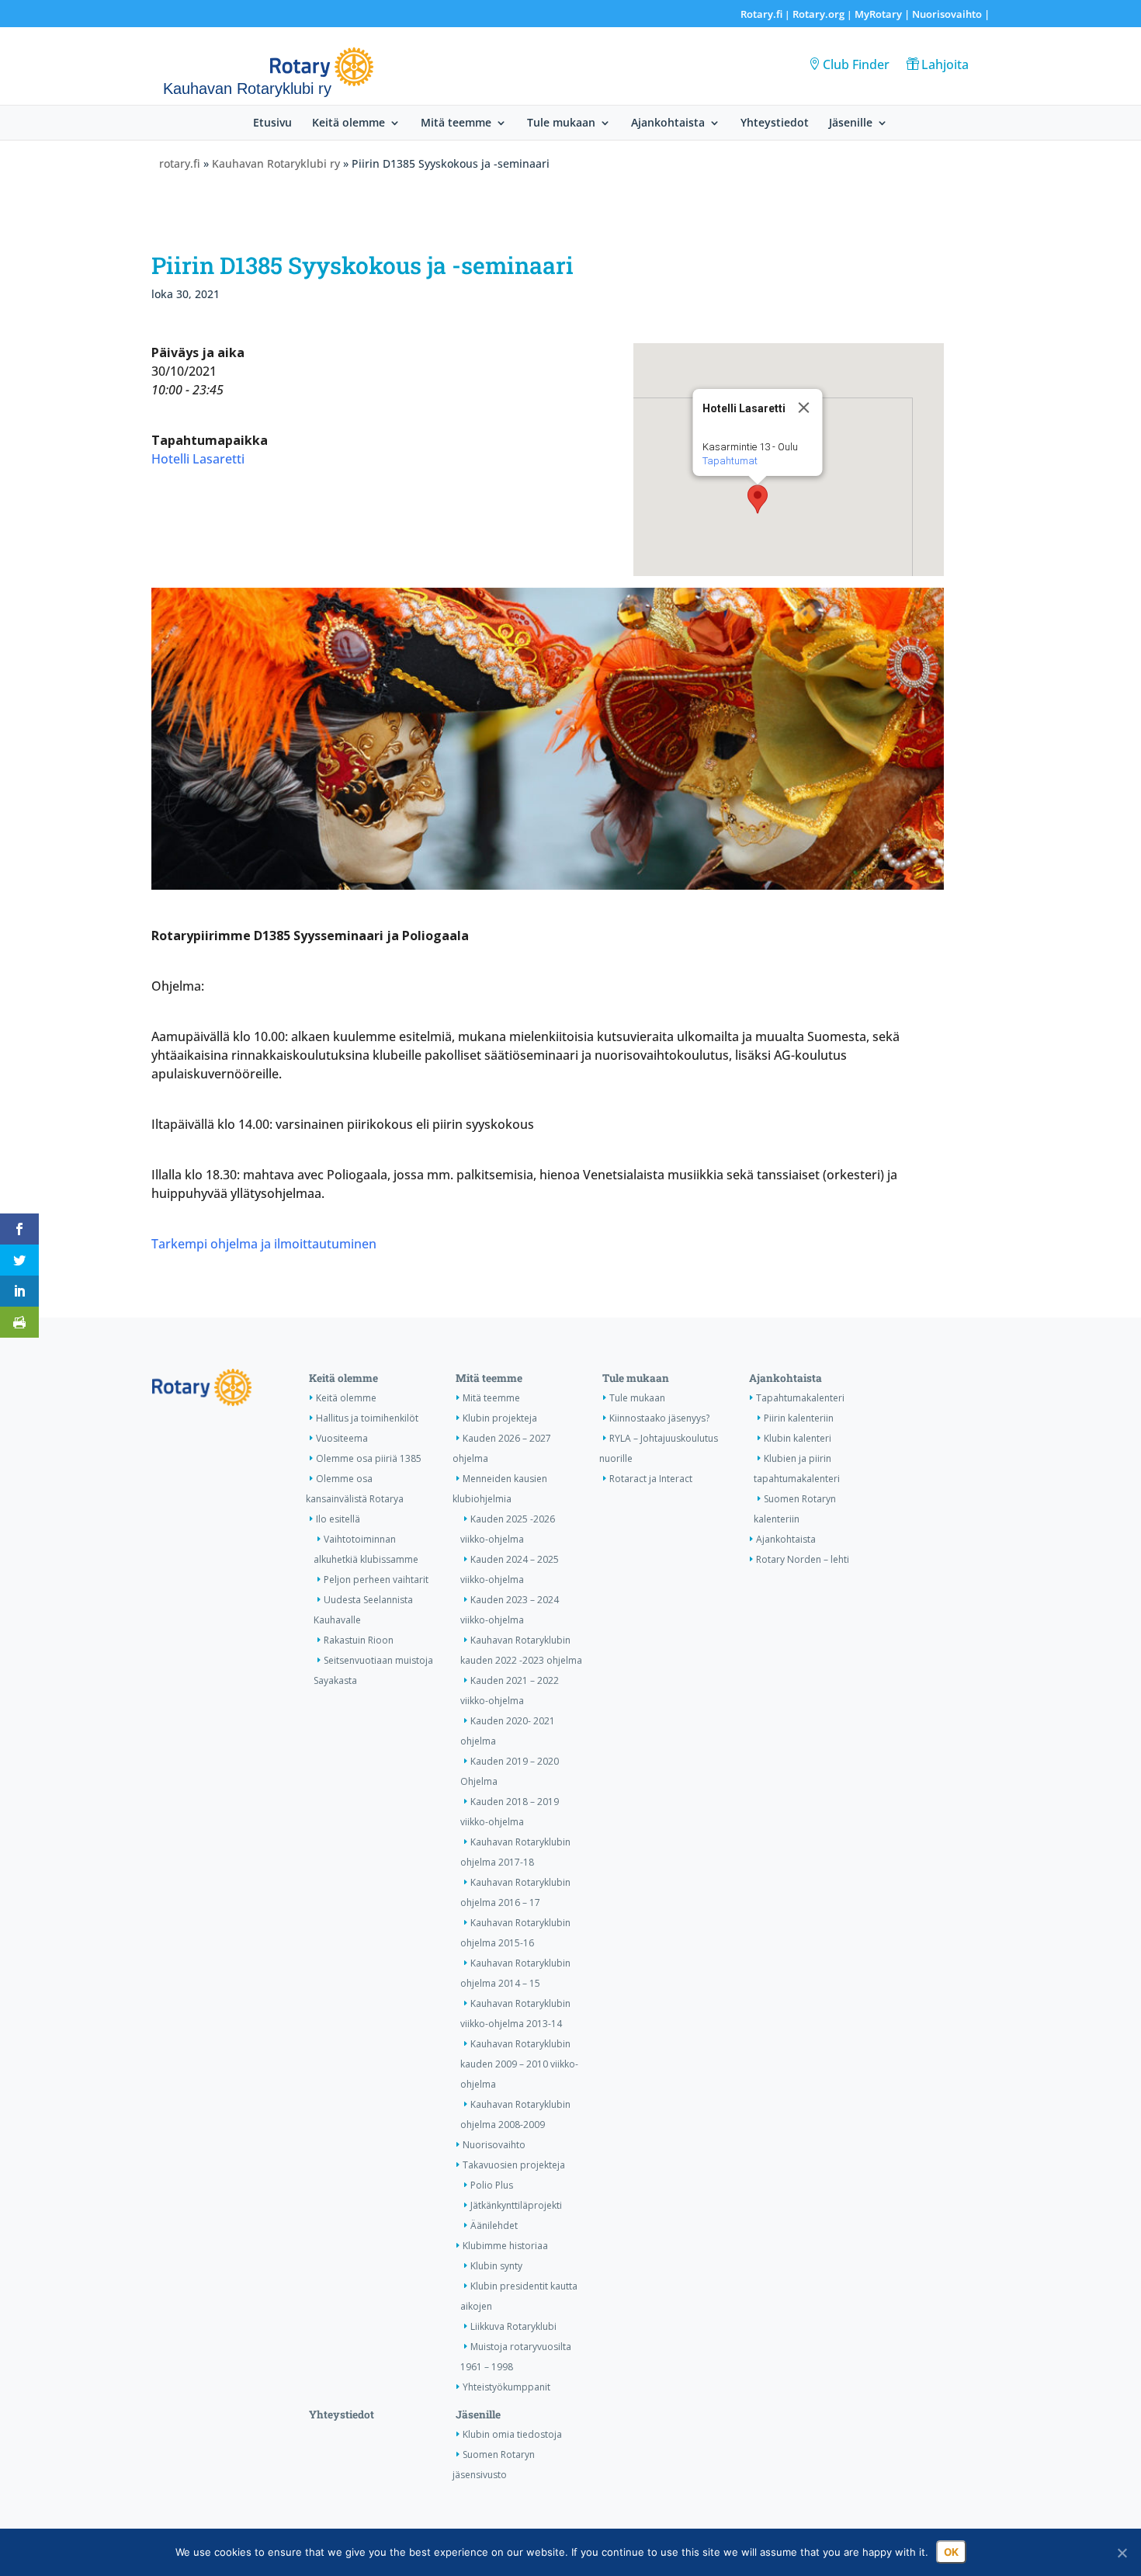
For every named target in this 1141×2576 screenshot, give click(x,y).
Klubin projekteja (500, 1418)
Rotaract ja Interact (651, 1479)
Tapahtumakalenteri (800, 1398)
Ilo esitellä (338, 1519)
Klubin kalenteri (798, 1438)
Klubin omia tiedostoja (512, 2434)
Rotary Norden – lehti (803, 1559)
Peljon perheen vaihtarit (376, 1580)
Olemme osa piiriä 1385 (369, 1458)
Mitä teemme (456, 123)
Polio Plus (492, 2185)
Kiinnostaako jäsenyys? (659, 1418)
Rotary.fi (761, 14)
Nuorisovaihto (947, 14)
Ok (951, 2552)
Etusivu (272, 123)
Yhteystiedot (775, 123)
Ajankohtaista (668, 123)
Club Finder (856, 64)
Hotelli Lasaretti (198, 459)
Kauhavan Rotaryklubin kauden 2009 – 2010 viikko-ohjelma (519, 2064)
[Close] (803, 408)
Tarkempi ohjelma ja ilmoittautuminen (264, 1244)
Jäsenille (851, 123)
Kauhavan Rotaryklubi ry (276, 163)
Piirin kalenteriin (799, 1418)
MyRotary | (883, 14)
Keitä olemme (349, 123)
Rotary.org (818, 14)
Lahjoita (945, 64)
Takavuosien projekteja (514, 2165)
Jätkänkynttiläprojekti (516, 2205)
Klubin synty (496, 2266)
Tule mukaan (561, 123)
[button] (758, 499)
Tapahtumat (729, 461)
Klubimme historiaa (505, 2246)
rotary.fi (180, 163)
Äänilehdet (494, 2225)
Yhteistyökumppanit (506, 2387)
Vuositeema (342, 1438)
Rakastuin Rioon (359, 1640)
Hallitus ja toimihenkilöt (367, 1418)
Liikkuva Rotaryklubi (513, 2326)
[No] (1122, 2553)
